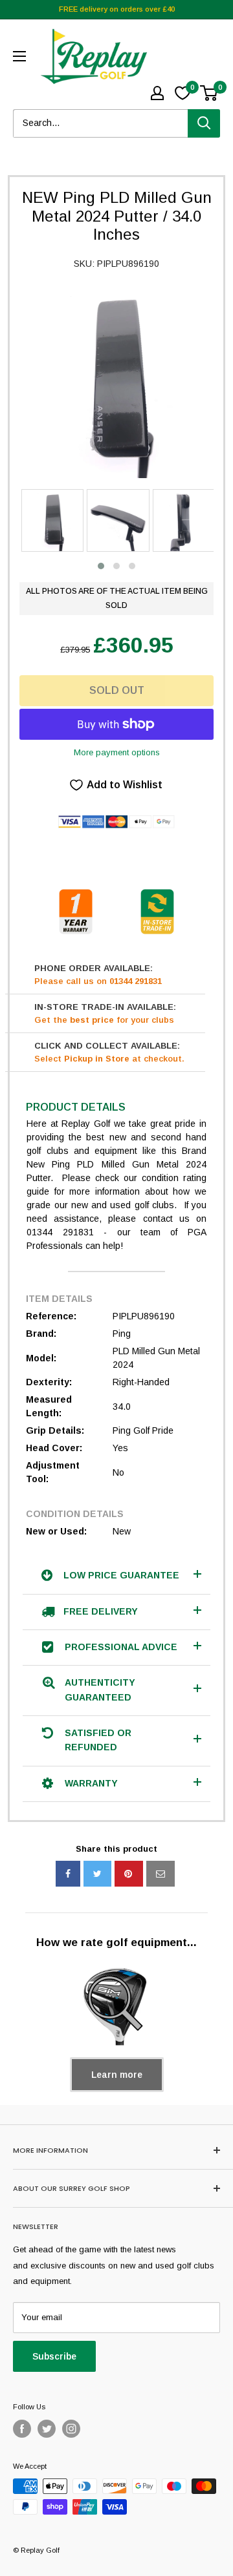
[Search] (204, 123)
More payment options (117, 752)
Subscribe (54, 2356)
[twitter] (97, 1874)
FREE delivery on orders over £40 (117, 9)
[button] (101, 566)
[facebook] (68, 1874)
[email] (161, 1874)
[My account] (157, 93)
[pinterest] (129, 1874)
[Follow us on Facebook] (22, 2429)
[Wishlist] (183, 93)
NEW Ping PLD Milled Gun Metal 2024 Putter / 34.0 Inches (117, 216)
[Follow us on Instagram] (71, 2429)
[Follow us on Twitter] (47, 2429)
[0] (209, 93)
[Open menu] (19, 56)
